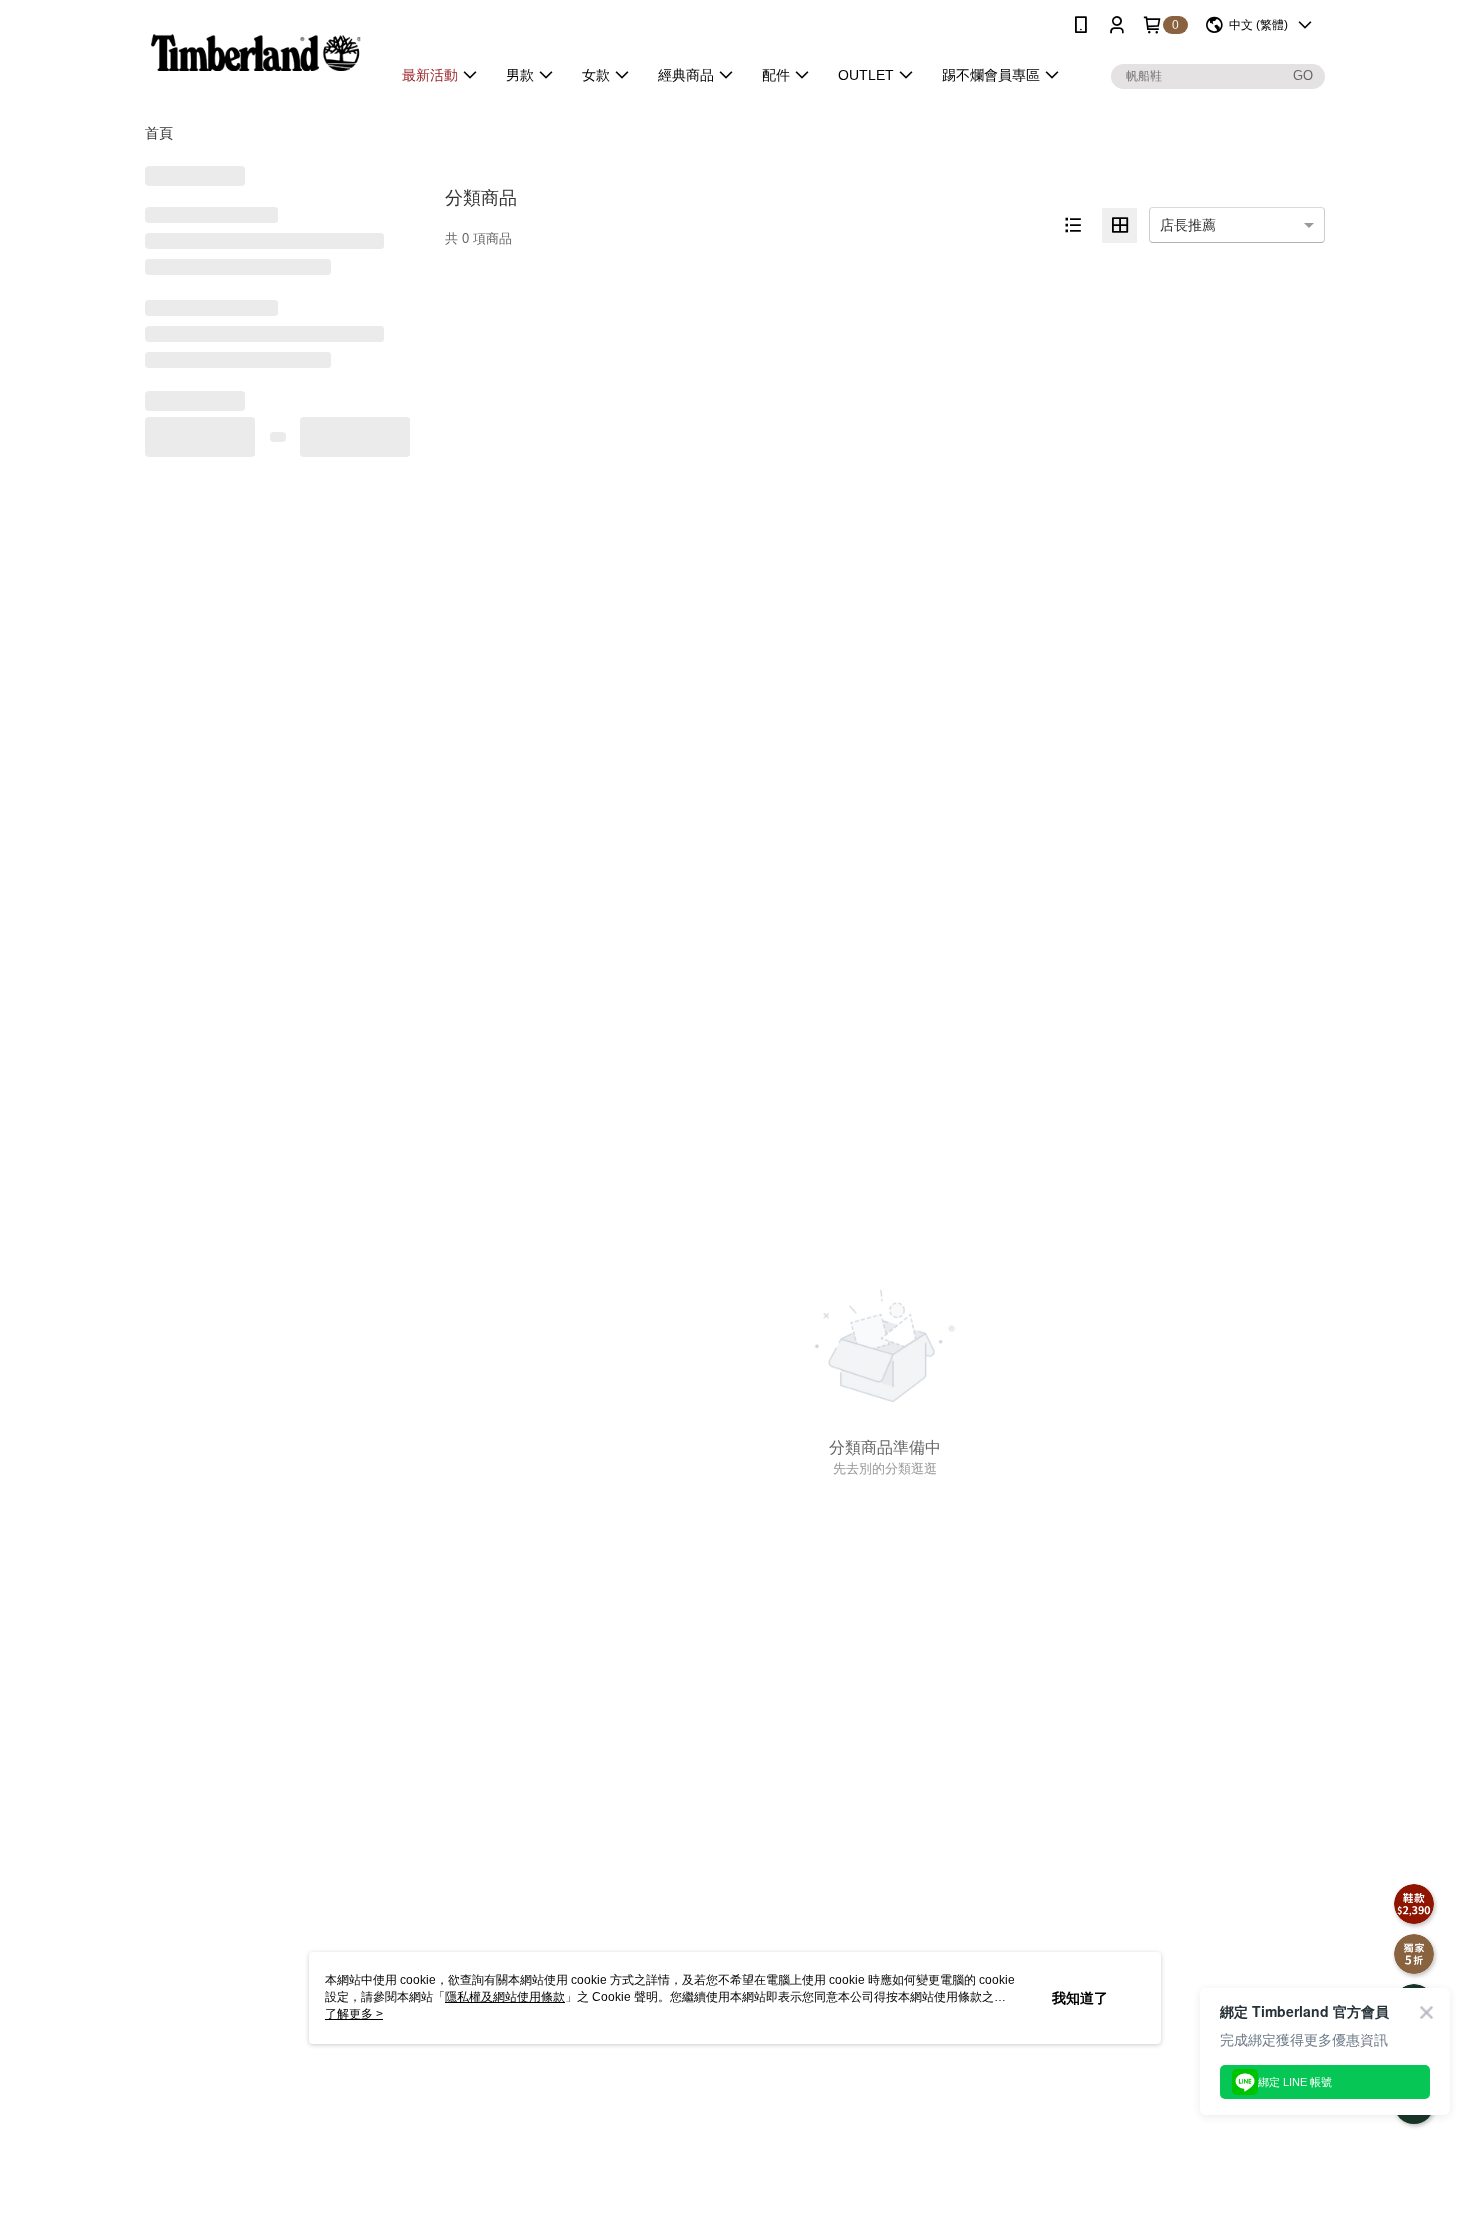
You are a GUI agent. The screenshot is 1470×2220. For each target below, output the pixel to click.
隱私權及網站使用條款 (505, 1997)
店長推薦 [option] (1188, 225)
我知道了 (1080, 1998)
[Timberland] (256, 52)
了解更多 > (354, 2014)
